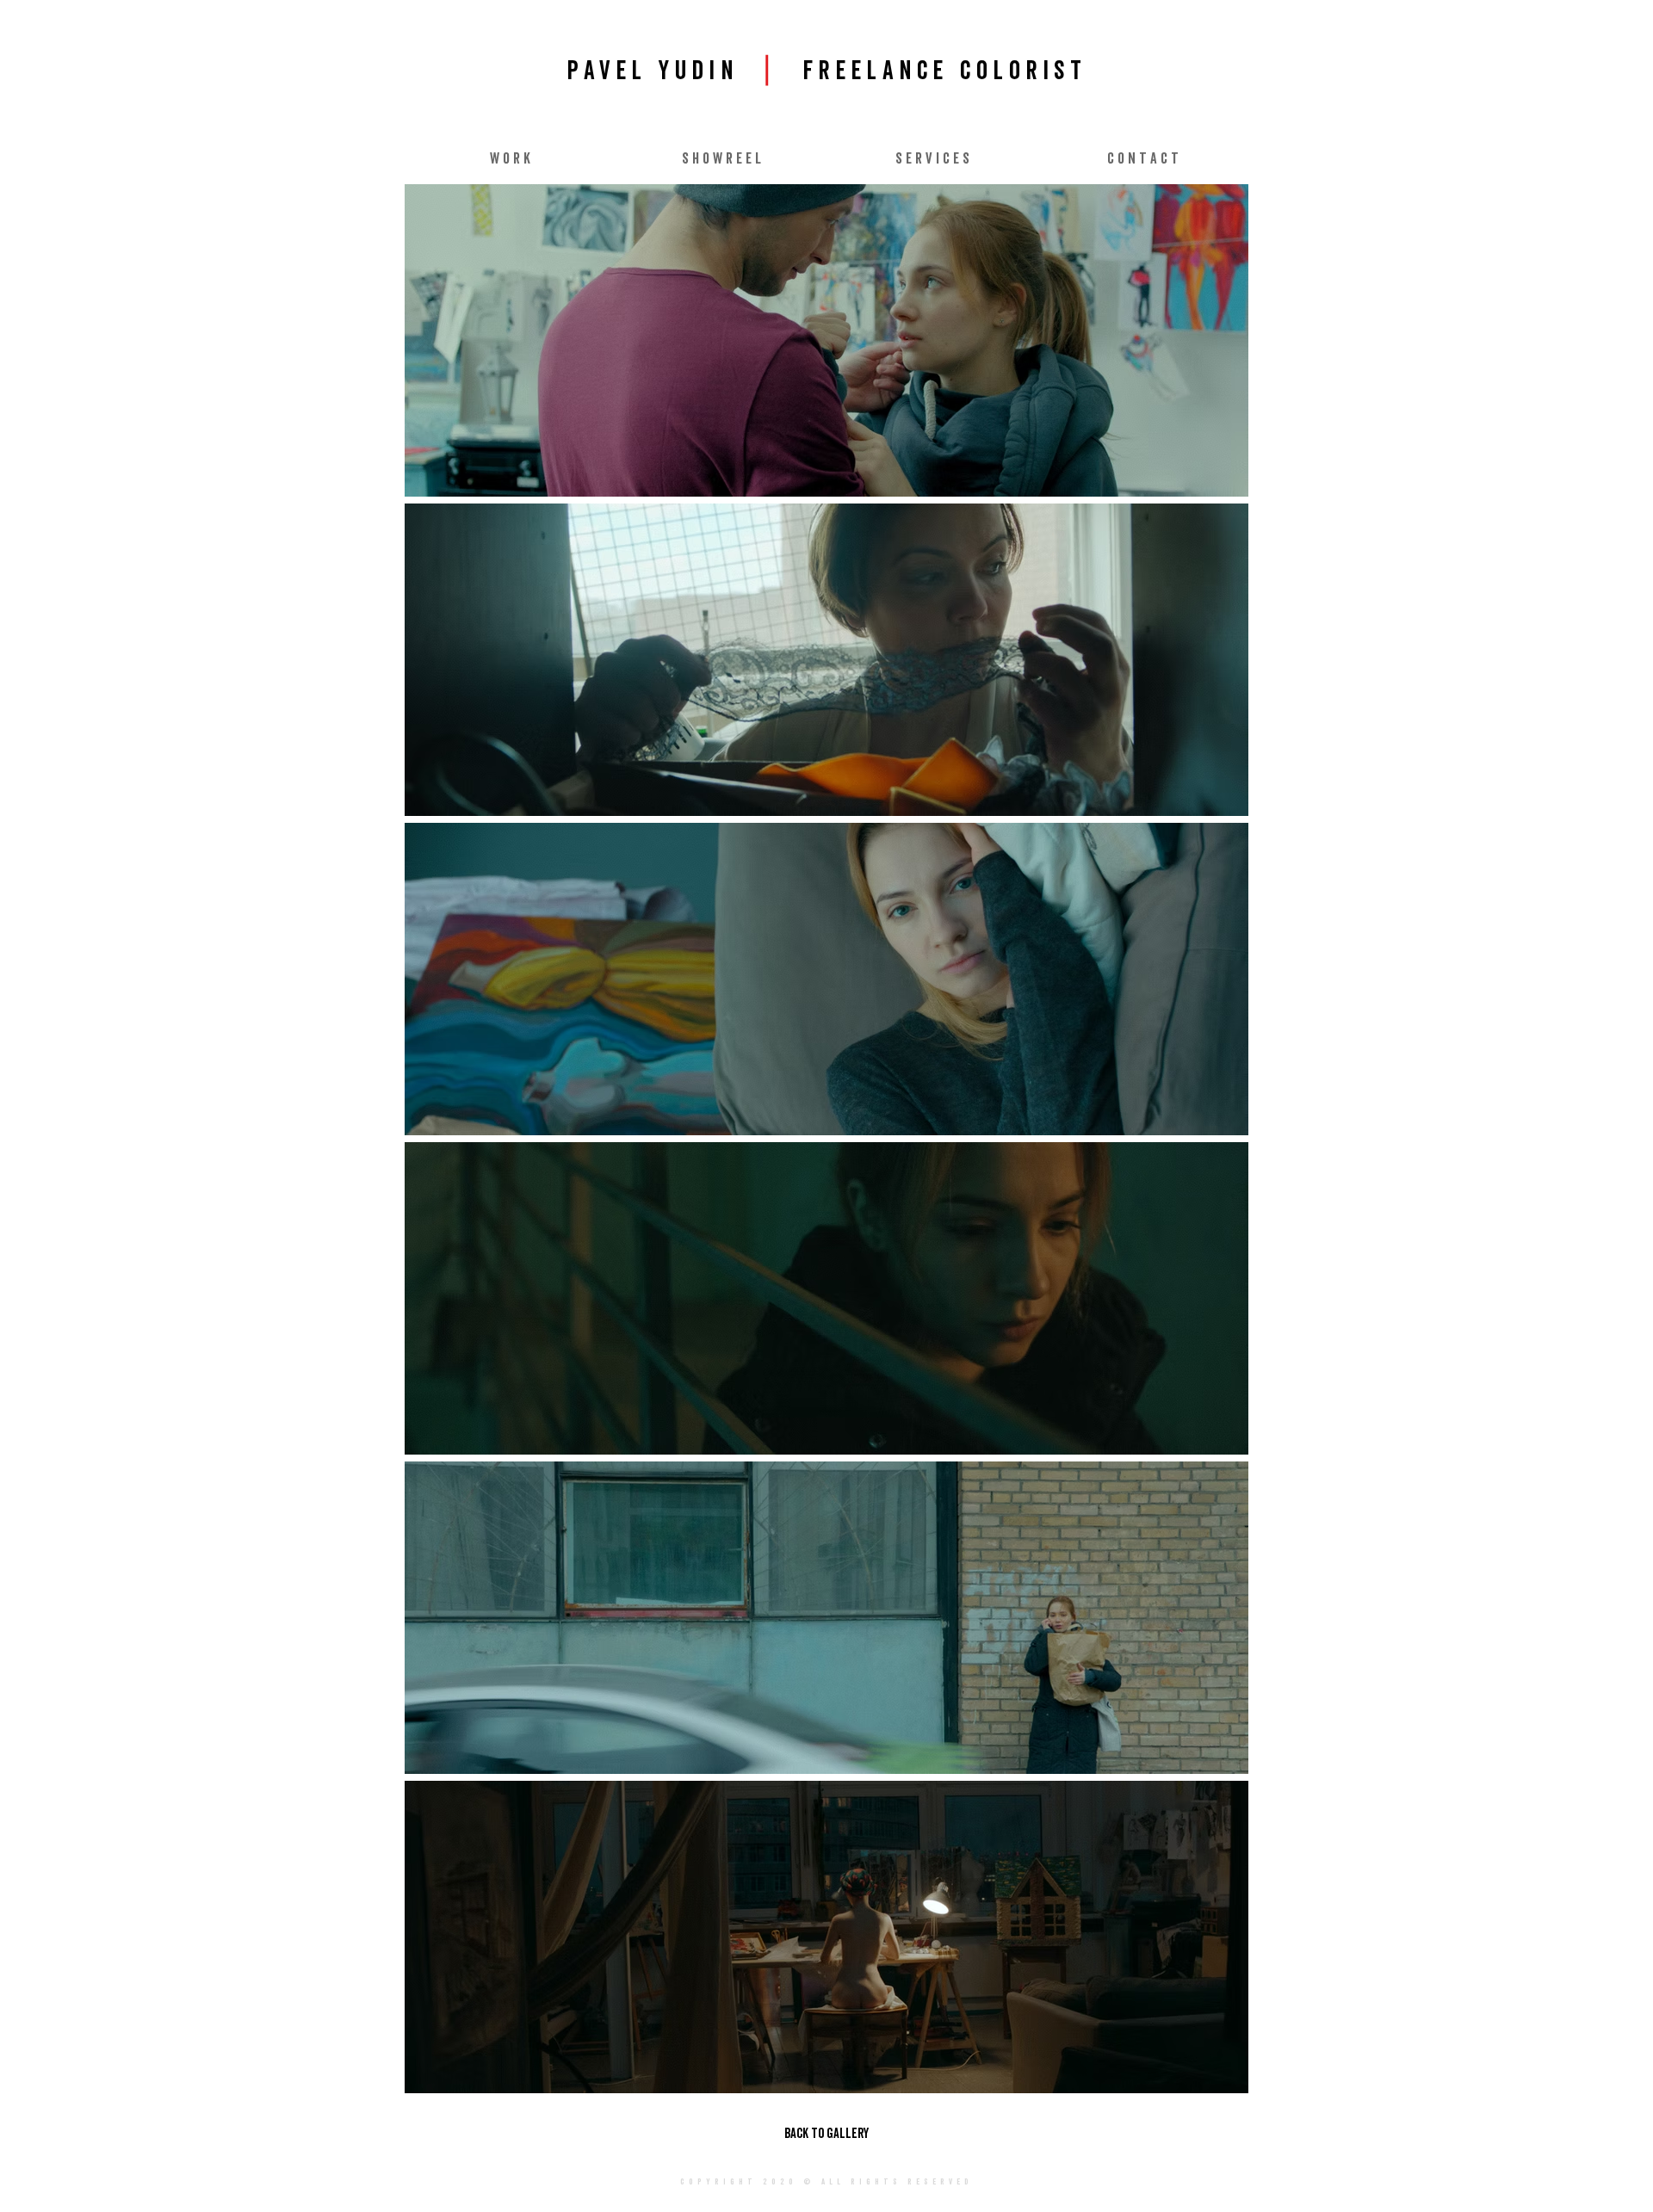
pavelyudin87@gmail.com (809, 2206)
